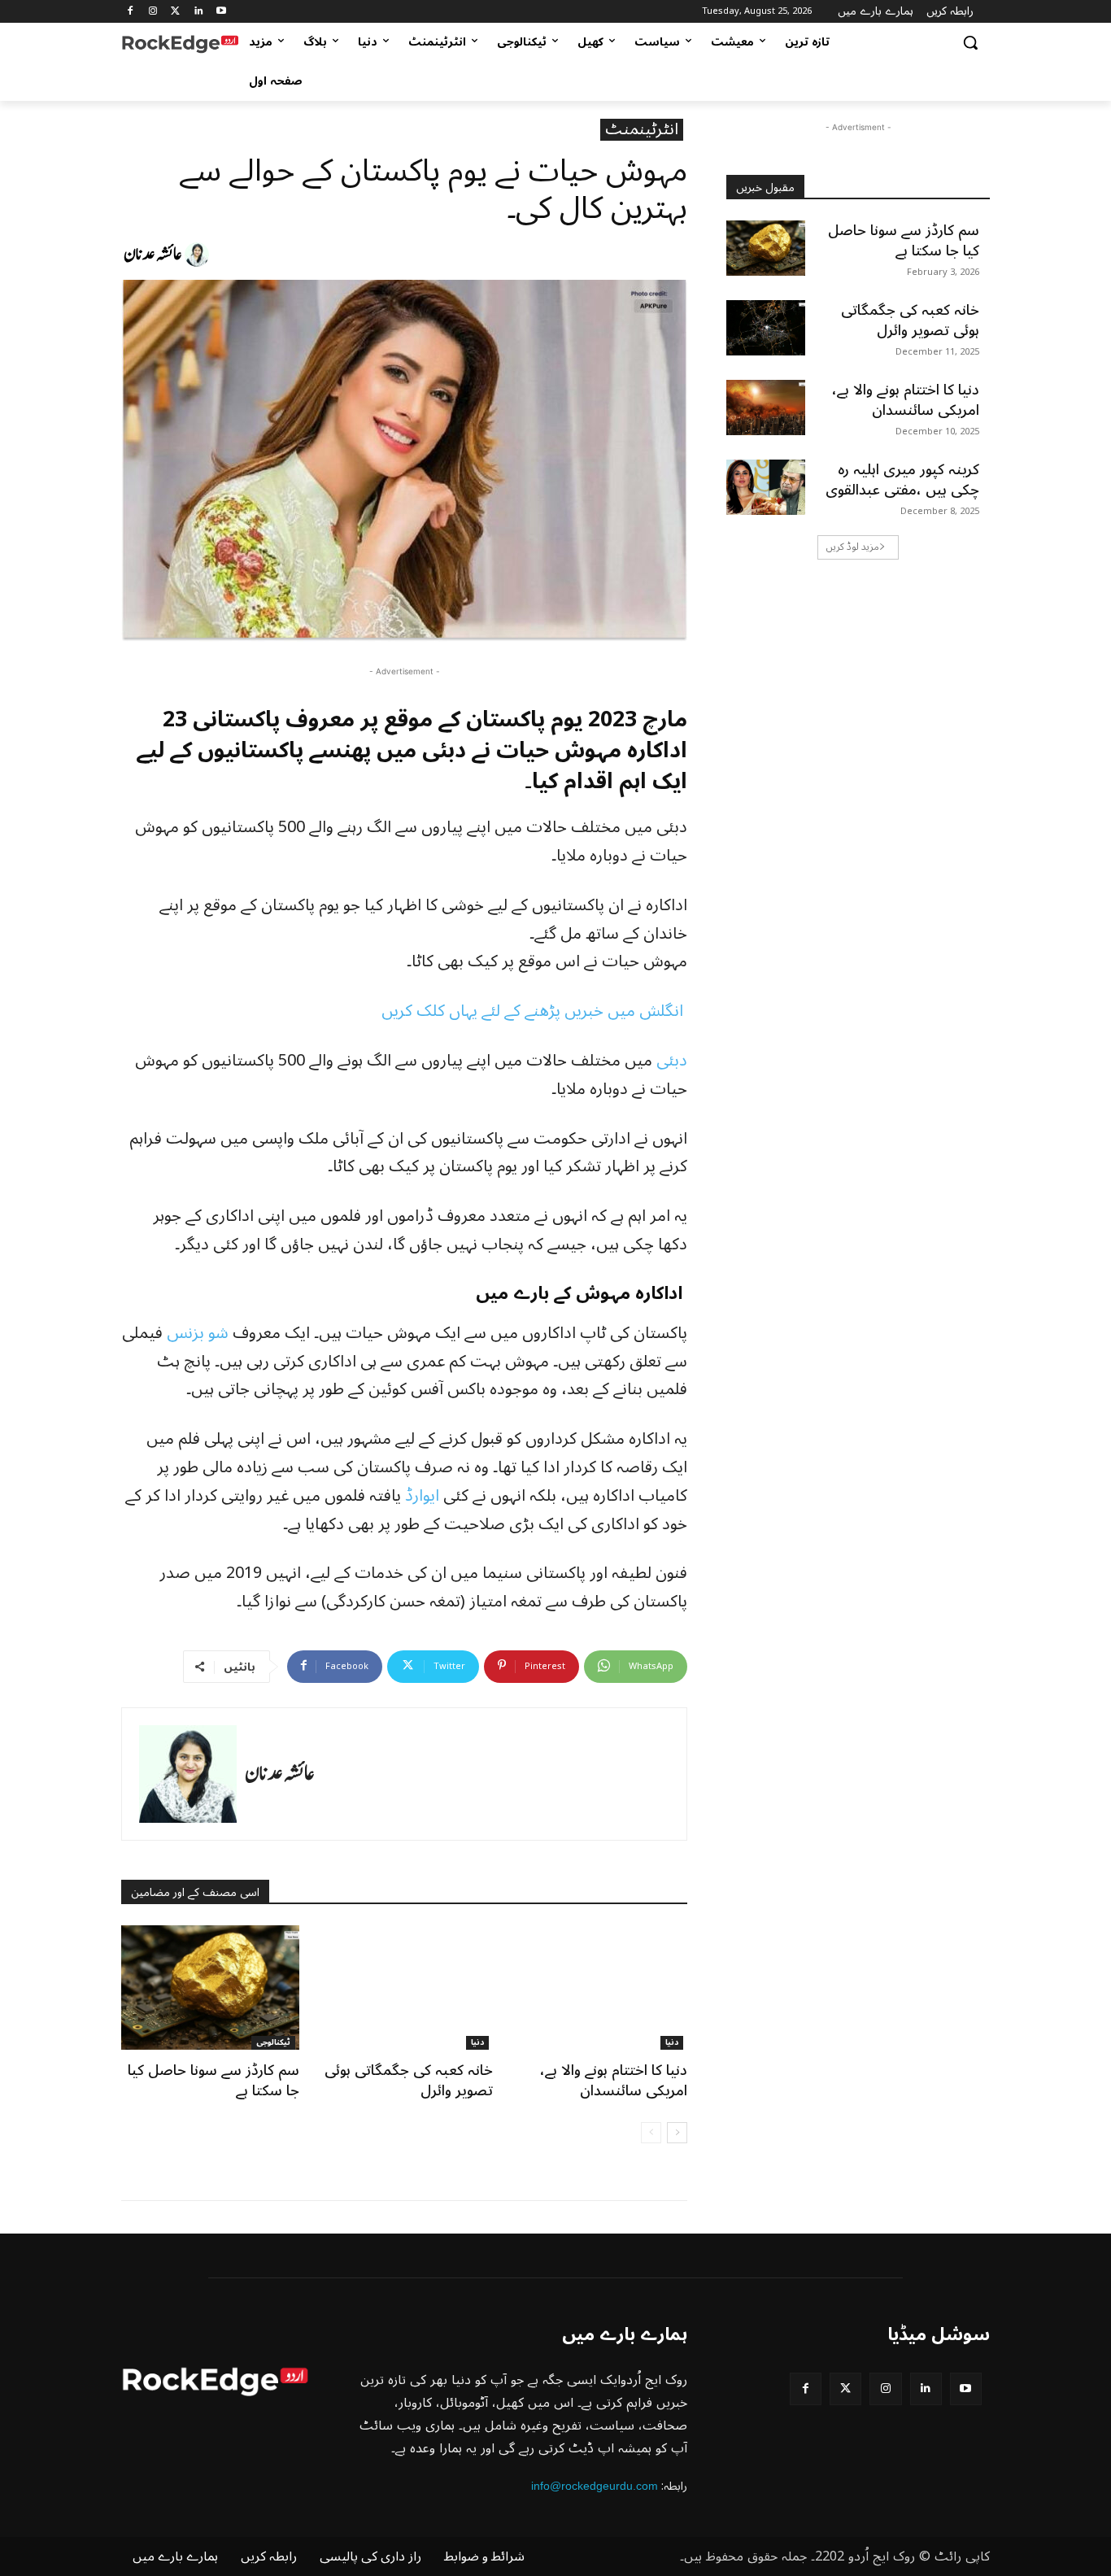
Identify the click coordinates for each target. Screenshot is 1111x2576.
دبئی (672, 1061)
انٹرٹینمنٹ (642, 130)
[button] (970, 42)
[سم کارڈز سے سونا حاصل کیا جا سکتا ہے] (210, 1988)
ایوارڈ (424, 1496)
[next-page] (677, 2133)
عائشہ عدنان (153, 255)
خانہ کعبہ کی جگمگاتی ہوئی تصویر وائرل (409, 2080)
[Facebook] (131, 12)
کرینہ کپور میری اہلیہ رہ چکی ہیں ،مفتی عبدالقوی (902, 479)
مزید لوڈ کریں (853, 547)
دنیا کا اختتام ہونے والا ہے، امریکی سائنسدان (614, 2080)
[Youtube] (221, 12)
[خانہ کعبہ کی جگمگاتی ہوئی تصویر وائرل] (405, 1988)
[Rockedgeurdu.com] (180, 42)
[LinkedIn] (198, 12)
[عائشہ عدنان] (199, 255)
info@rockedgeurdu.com (595, 2486)
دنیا (477, 2043)
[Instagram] (153, 12)
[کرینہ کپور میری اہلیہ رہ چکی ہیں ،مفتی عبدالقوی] (766, 487)
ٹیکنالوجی (273, 2043)
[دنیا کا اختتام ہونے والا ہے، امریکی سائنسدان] (598, 1988)
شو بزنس (198, 1333)
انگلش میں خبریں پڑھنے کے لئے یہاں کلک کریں (534, 1011)
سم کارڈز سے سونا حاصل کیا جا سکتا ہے (213, 2080)
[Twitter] (176, 12)
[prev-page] (651, 2133)
